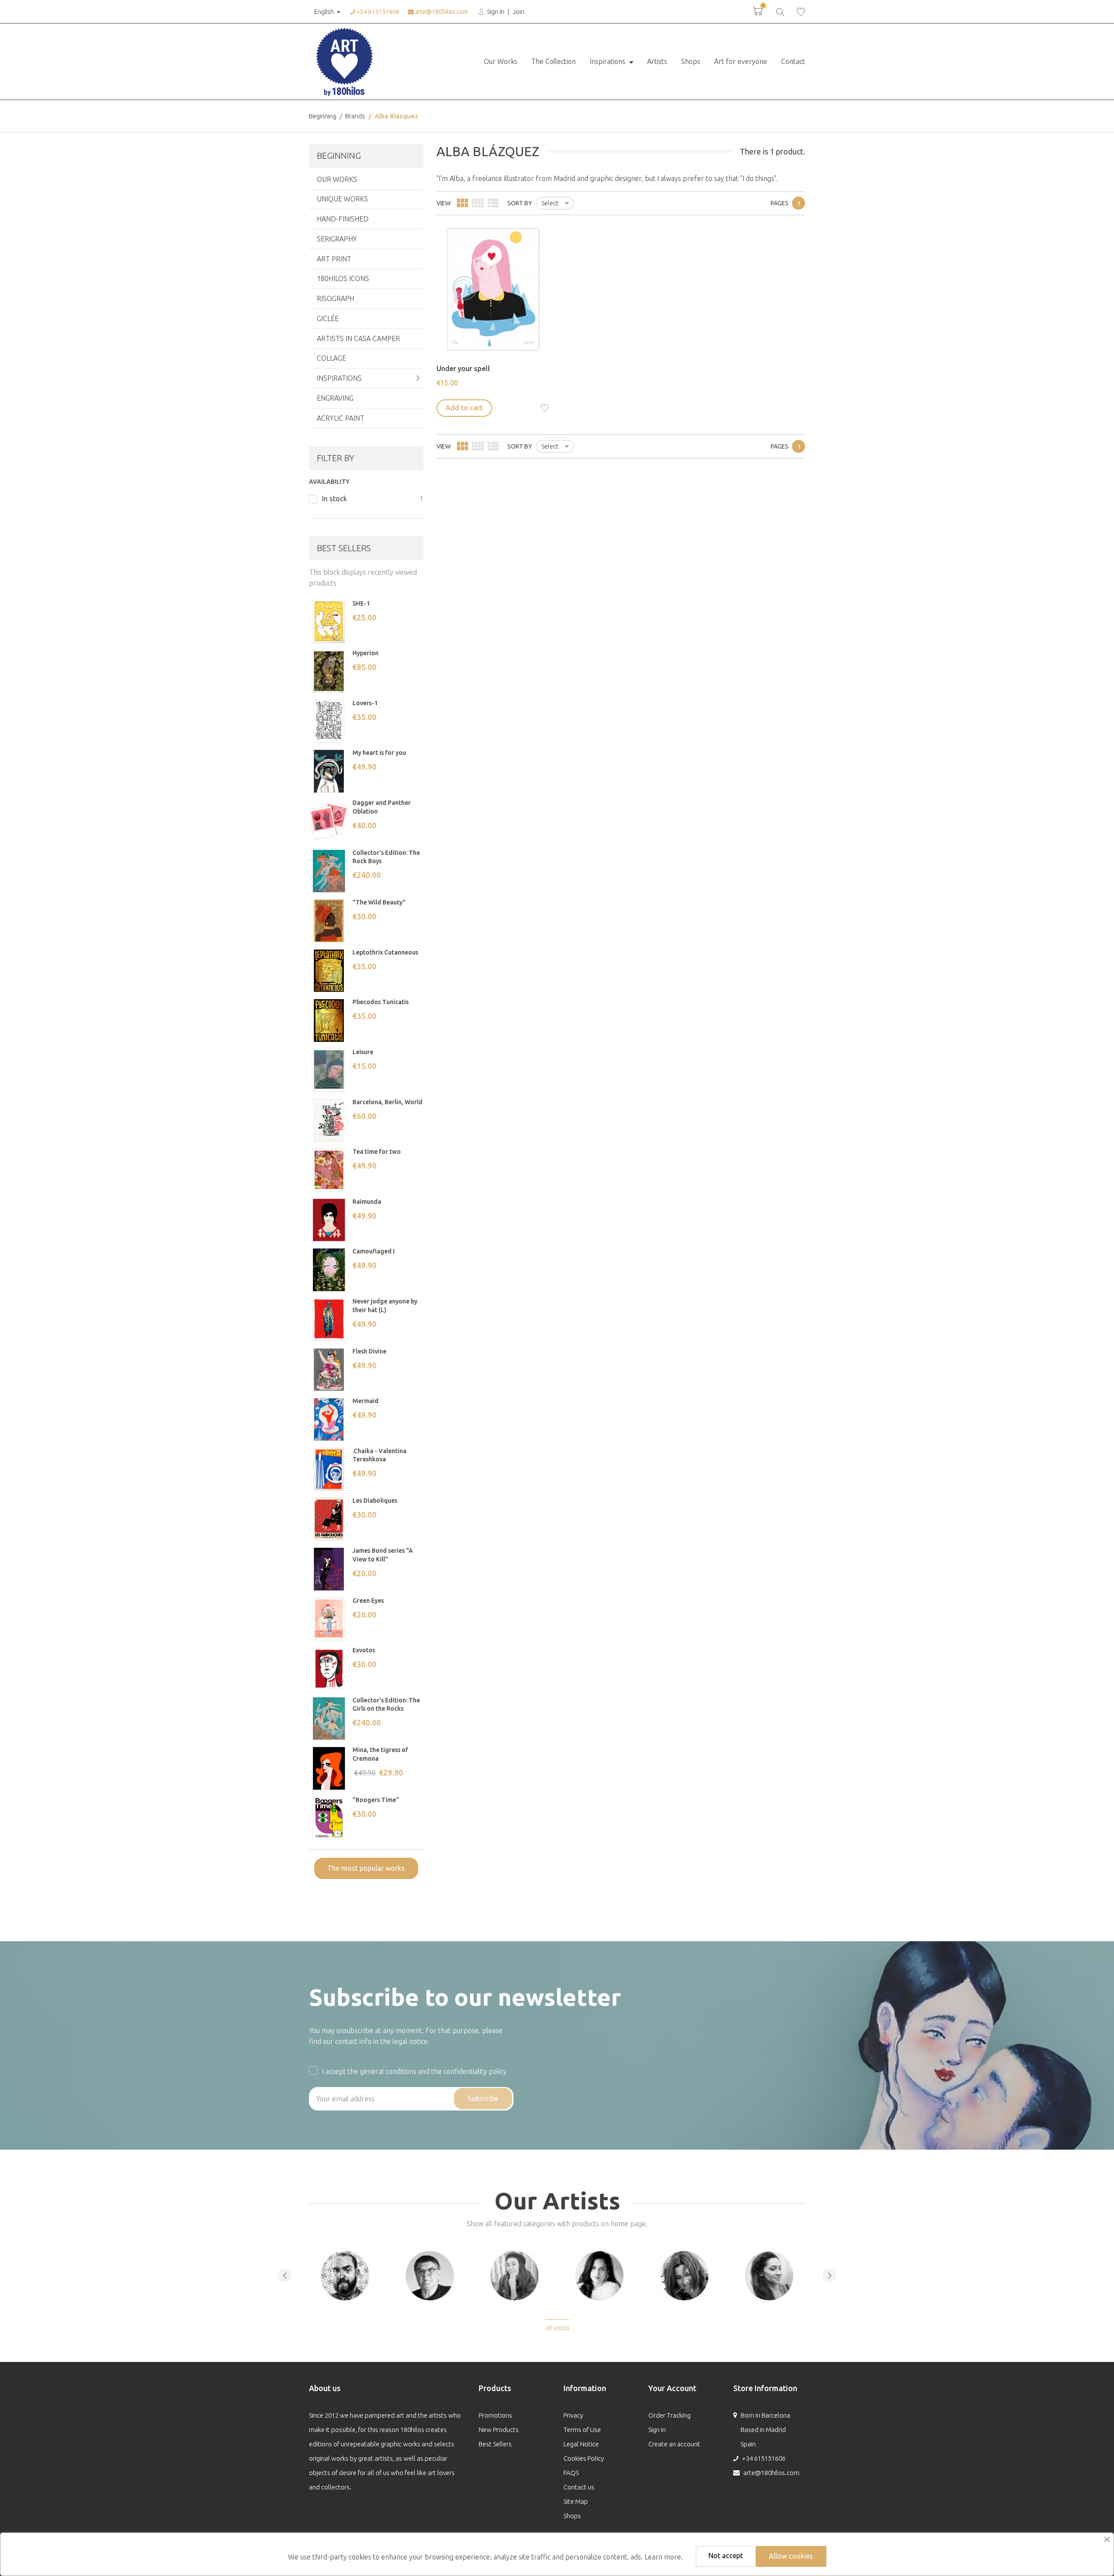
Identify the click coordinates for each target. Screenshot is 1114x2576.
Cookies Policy (584, 2458)
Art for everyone (741, 61)
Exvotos (364, 1650)
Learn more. (664, 2557)
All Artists (557, 2328)
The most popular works (366, 1868)
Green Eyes (368, 1601)
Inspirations (608, 61)
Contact (793, 61)
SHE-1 (361, 603)
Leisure (363, 1052)
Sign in (495, 12)
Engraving (335, 398)
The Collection (554, 61)
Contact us (579, 2487)
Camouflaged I (374, 1251)
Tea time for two (377, 1152)
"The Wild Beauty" (379, 902)
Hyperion (366, 653)
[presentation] (285, 2275)
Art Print (334, 259)
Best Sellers (495, 2444)
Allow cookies (791, 2556)
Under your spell (463, 368)
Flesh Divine (369, 1351)
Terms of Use (582, 2430)
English (324, 12)
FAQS (571, 2473)
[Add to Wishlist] (545, 408)
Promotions (495, 2415)
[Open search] (780, 11)
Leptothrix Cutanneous (385, 952)
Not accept (726, 2556)
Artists (657, 61)
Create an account (674, 2444)
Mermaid (366, 1401)
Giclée (328, 318)
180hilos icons (343, 278)
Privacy (573, 2415)
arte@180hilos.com (441, 12)
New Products (499, 2430)
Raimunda (367, 1202)
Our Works (501, 61)
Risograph (336, 298)
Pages (780, 203)
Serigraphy (337, 239)
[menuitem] (501, 62)
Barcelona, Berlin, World (388, 1102)
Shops (691, 61)
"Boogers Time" (376, 1800)
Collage (331, 358)
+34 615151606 (377, 12)
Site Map (576, 2501)
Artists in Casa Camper (358, 338)
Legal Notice (581, 2444)
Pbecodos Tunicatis (381, 1002)
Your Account (672, 2388)
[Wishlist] (801, 12)
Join (518, 12)
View (444, 203)
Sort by (520, 203)
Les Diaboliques (375, 1501)
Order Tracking (669, 2415)
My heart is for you (379, 753)
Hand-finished (343, 219)
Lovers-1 (365, 703)
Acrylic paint (341, 418)
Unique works (342, 199)
